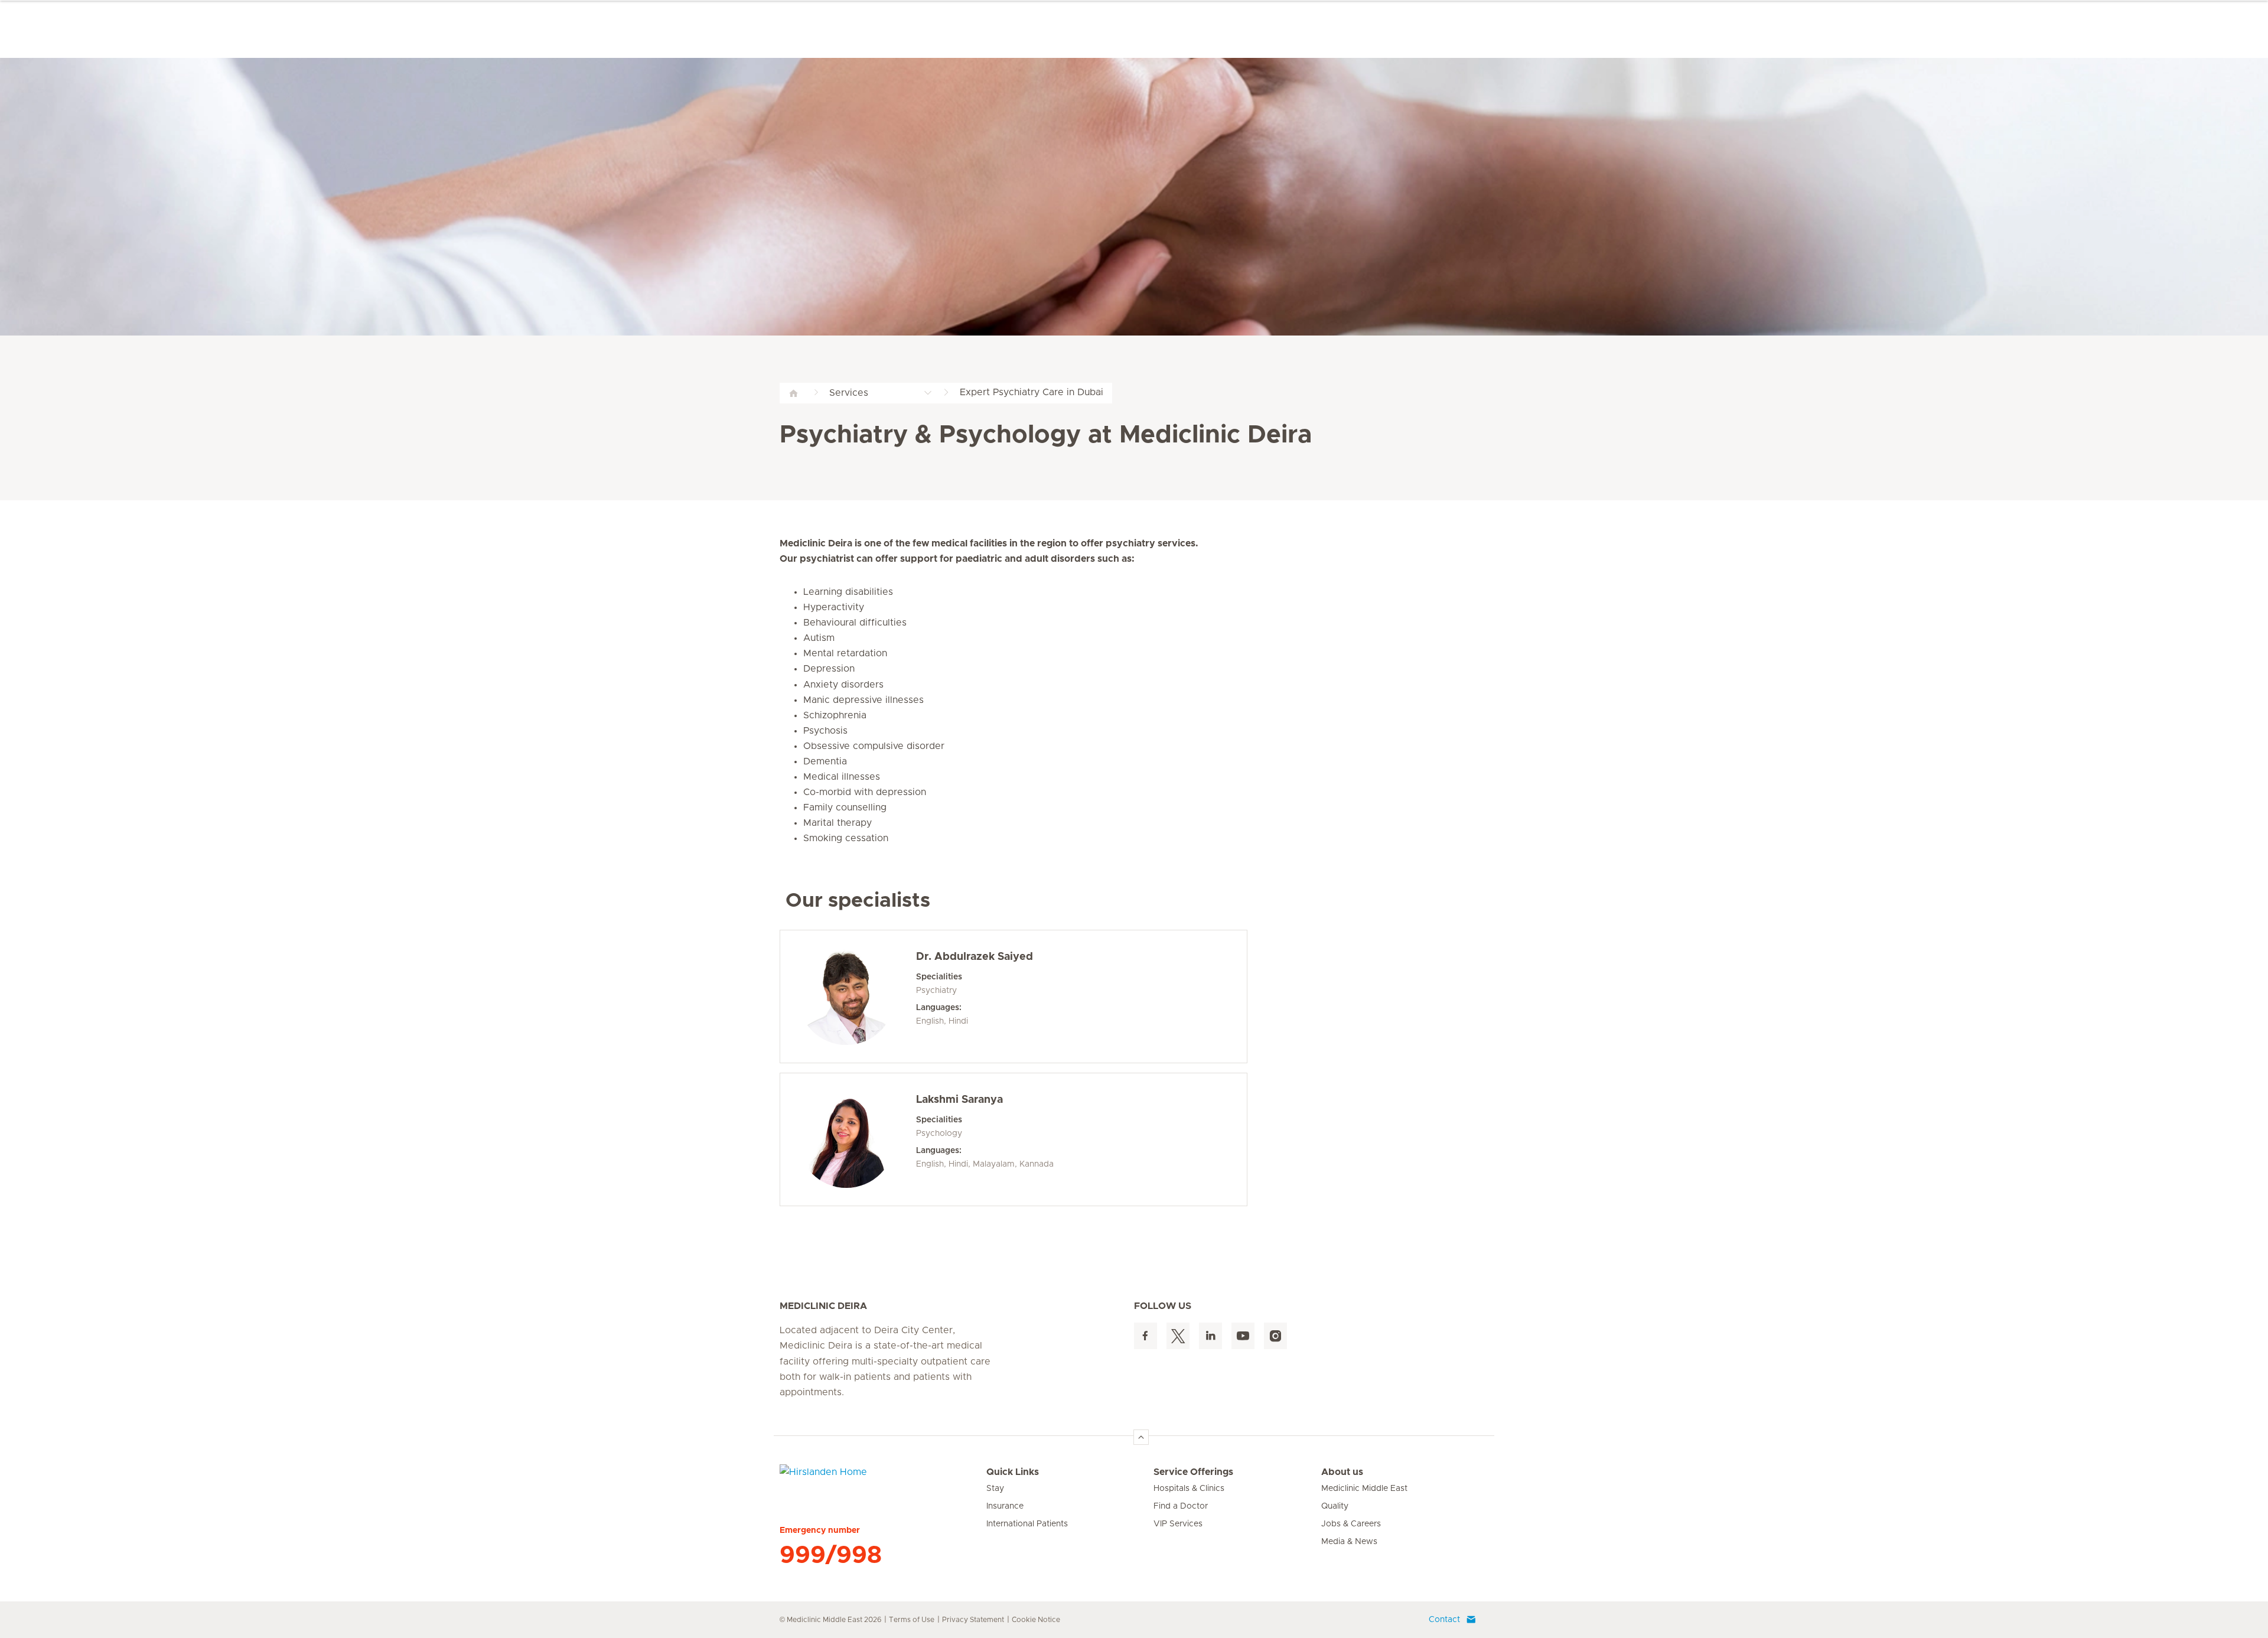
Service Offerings (1193, 1472)
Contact (1444, 1620)
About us (1342, 1472)
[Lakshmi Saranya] (846, 1139)
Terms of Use (912, 1620)
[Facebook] (1146, 1336)
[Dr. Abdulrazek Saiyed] (846, 997)
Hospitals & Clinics (1189, 1489)
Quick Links (1013, 1472)
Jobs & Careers (1351, 1524)
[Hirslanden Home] (883, 1479)
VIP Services (1178, 1524)
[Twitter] (1178, 1336)
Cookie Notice (1036, 1620)
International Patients (1027, 1524)
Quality (1335, 1506)
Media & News (1349, 1542)
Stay (995, 1489)
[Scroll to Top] (1141, 1437)
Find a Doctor (1181, 1506)
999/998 (831, 1555)
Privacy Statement (973, 1620)
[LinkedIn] (1210, 1336)
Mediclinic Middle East (1364, 1489)
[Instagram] (1275, 1336)
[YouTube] (1243, 1336)
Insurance (1005, 1506)
